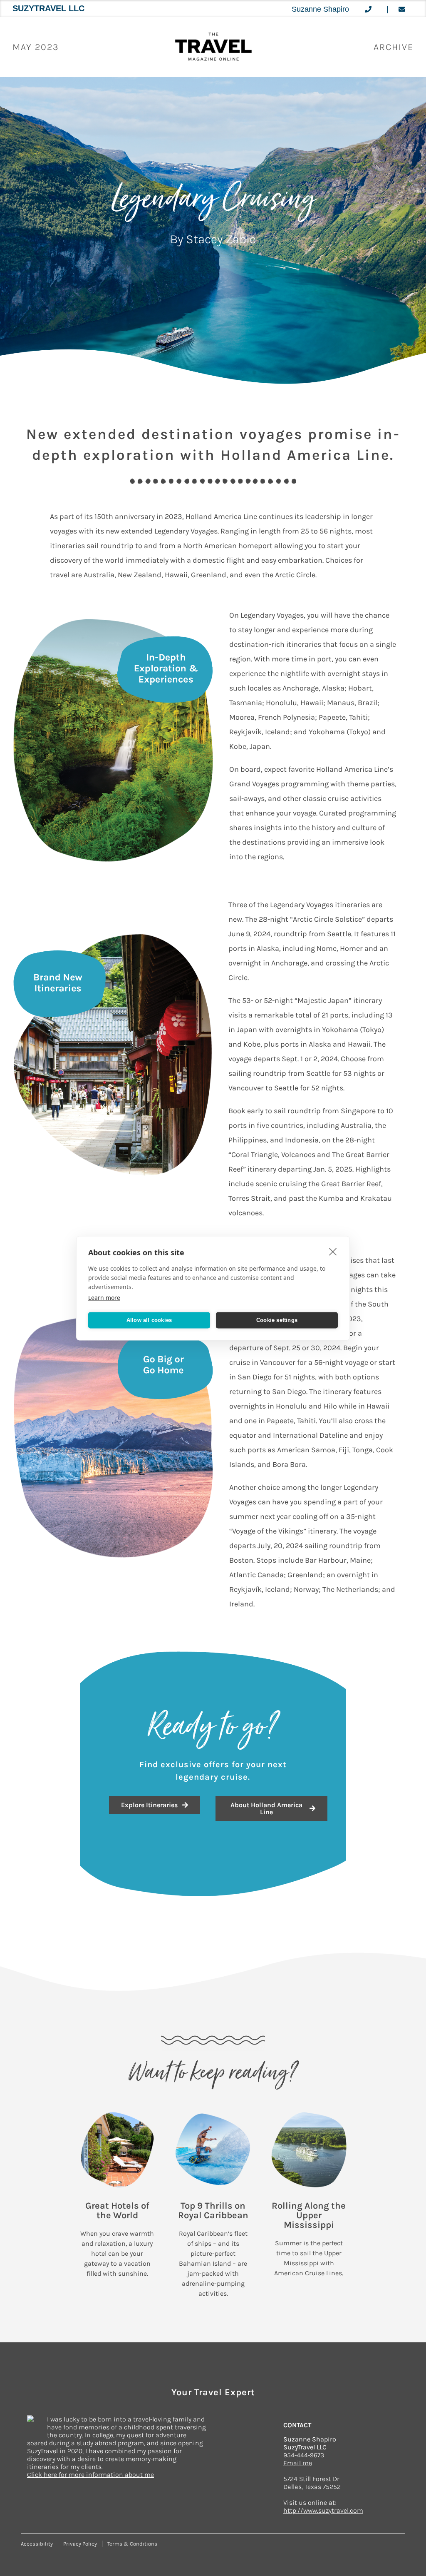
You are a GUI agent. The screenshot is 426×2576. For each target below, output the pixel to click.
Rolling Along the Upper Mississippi (309, 2215)
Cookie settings (277, 1320)
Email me (298, 2463)
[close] (333, 1251)
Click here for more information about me (90, 2475)
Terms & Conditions (132, 2544)
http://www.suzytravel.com (323, 2510)
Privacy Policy (80, 2544)
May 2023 (36, 47)
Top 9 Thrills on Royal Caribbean (213, 2211)
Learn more (104, 1297)
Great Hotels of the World (117, 2211)
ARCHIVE (394, 47)
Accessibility (37, 2544)
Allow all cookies (149, 1320)
